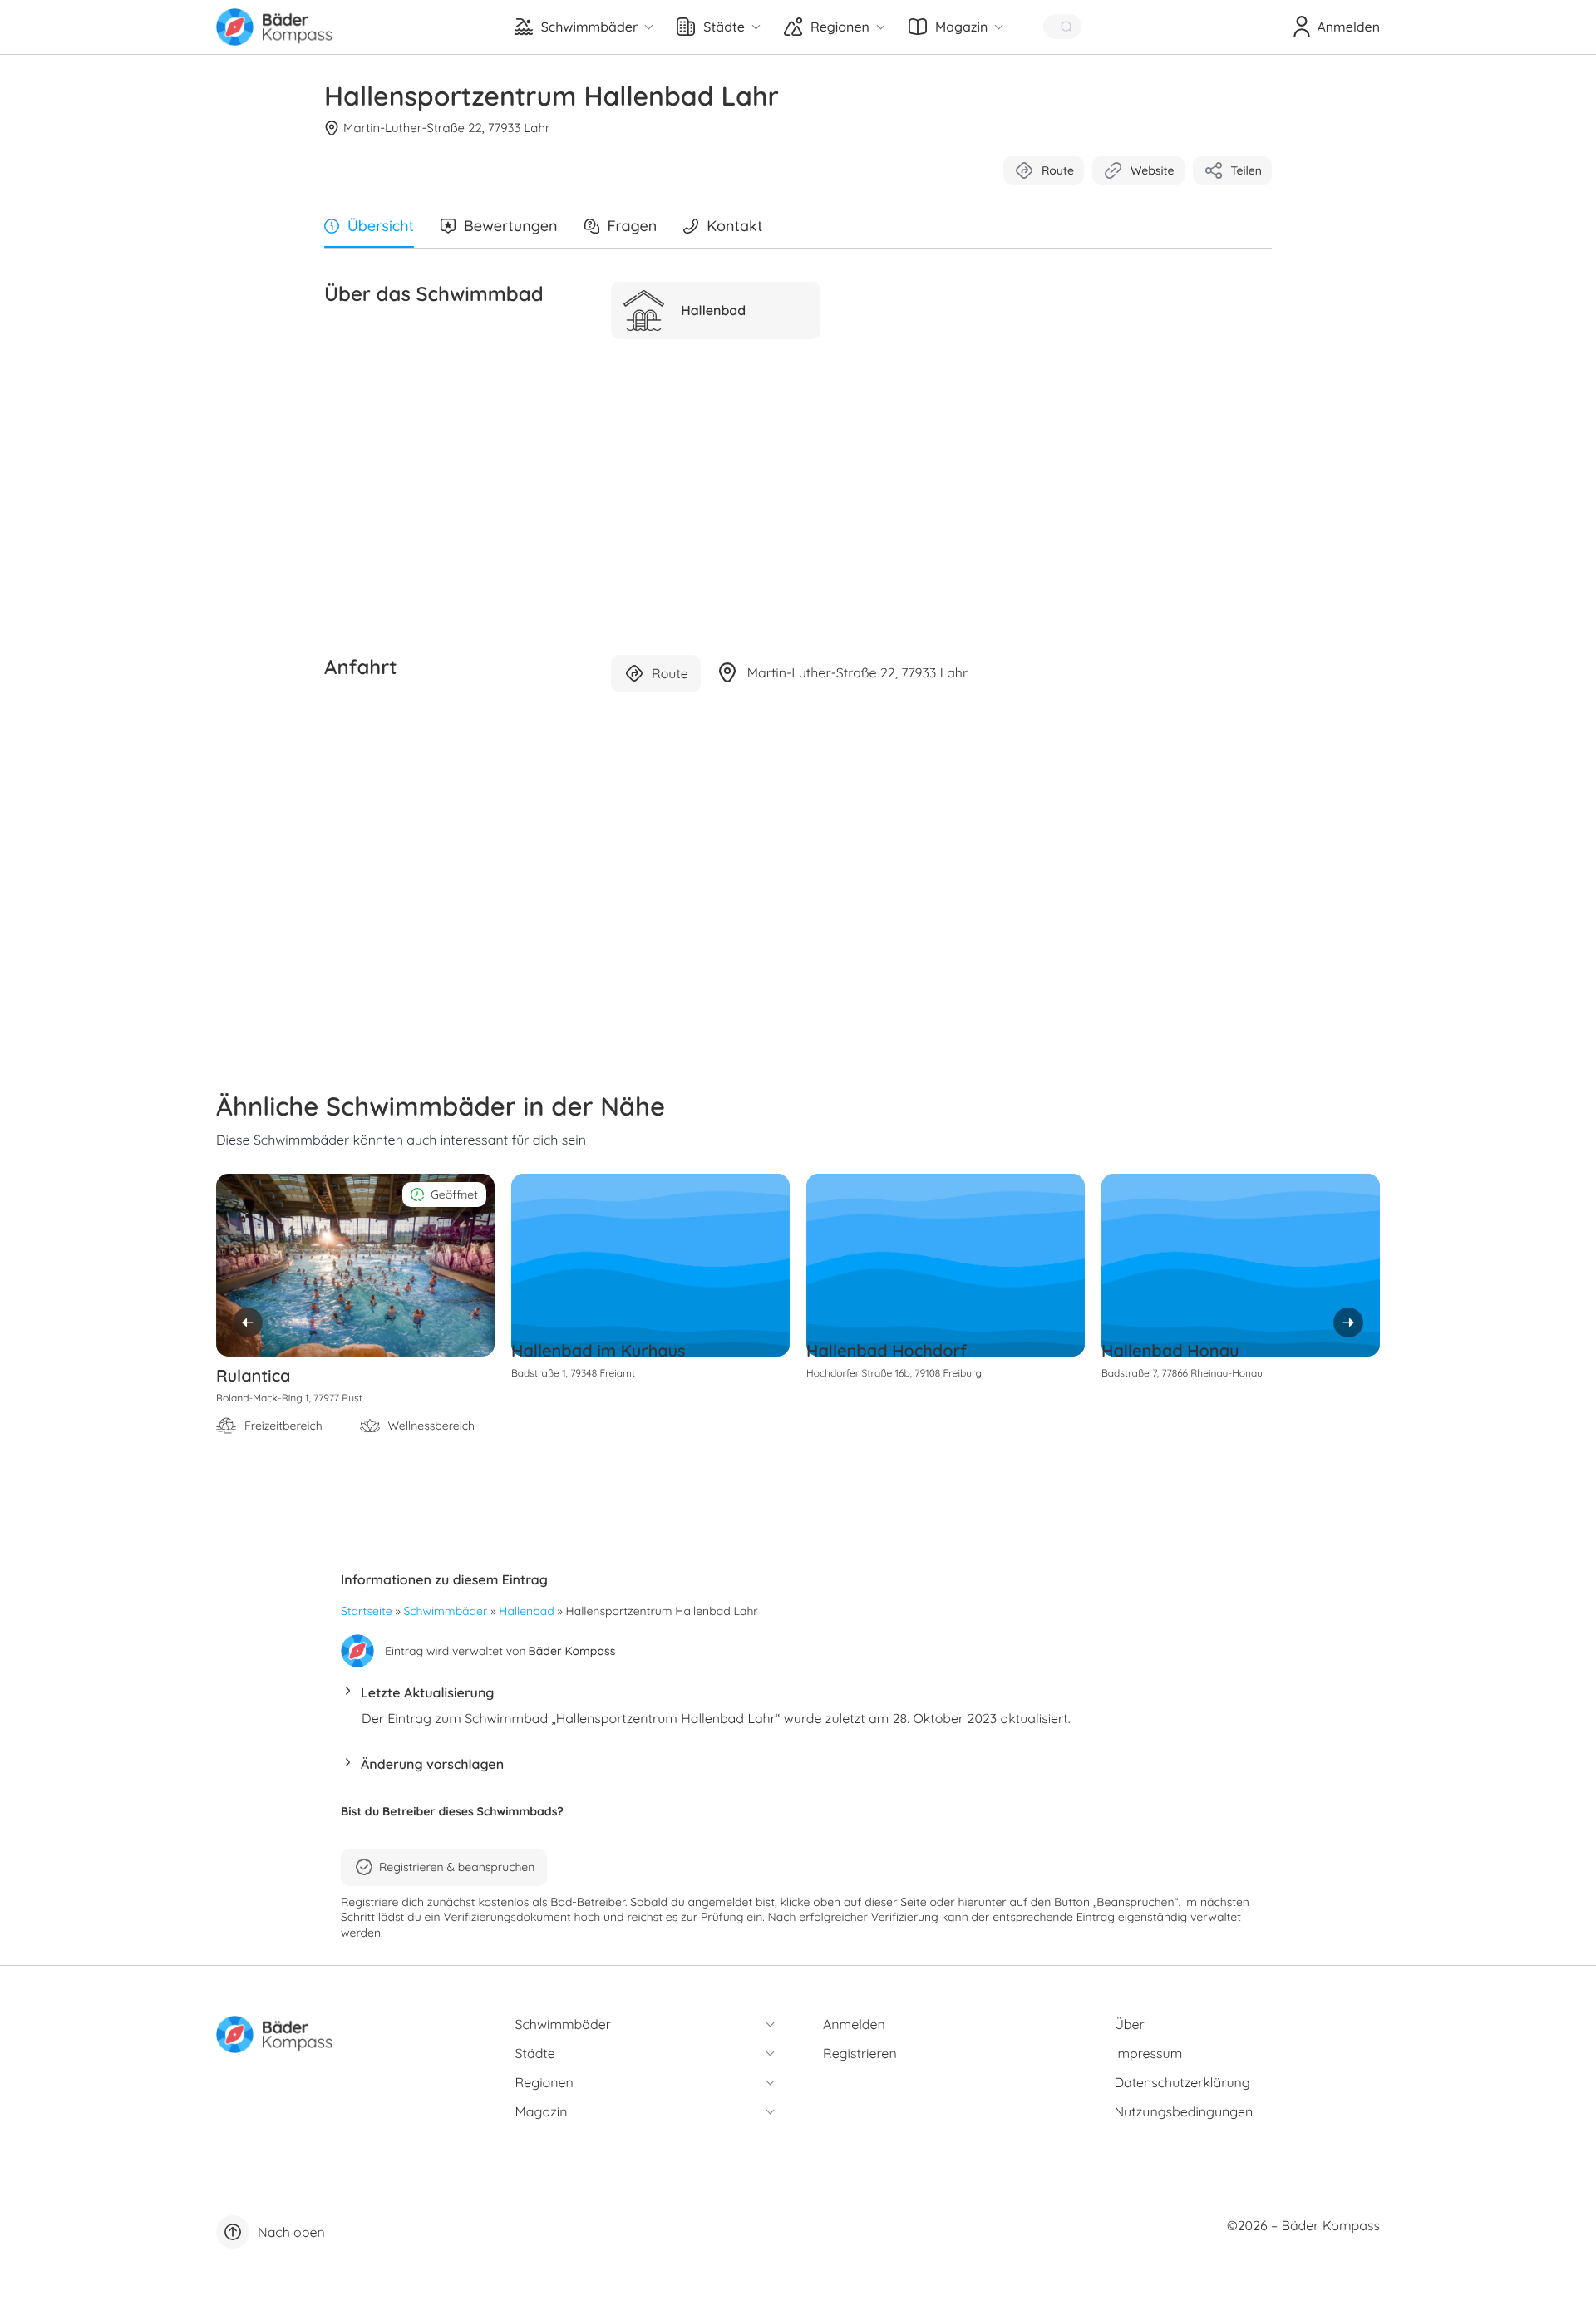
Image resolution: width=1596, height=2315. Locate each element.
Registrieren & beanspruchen (457, 1867)
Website (1153, 170)
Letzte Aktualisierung (427, 1692)
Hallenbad (526, 1611)
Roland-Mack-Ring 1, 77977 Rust (289, 1398)
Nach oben (291, 2232)
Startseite (367, 1611)
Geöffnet (454, 1194)
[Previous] (248, 1323)
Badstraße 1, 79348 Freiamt (573, 1373)
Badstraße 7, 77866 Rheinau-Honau (1182, 1373)
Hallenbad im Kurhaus (598, 1350)
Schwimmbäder (446, 1611)
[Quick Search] (1062, 27)
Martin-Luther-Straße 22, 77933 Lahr (447, 128)
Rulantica (254, 1375)
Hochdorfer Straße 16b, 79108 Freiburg (894, 1373)
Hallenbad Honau (1170, 1350)
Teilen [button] (1246, 170)
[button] (798, 1697)
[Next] (1348, 1323)
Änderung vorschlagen (432, 1764)
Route (1058, 170)
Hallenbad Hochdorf (887, 1350)
